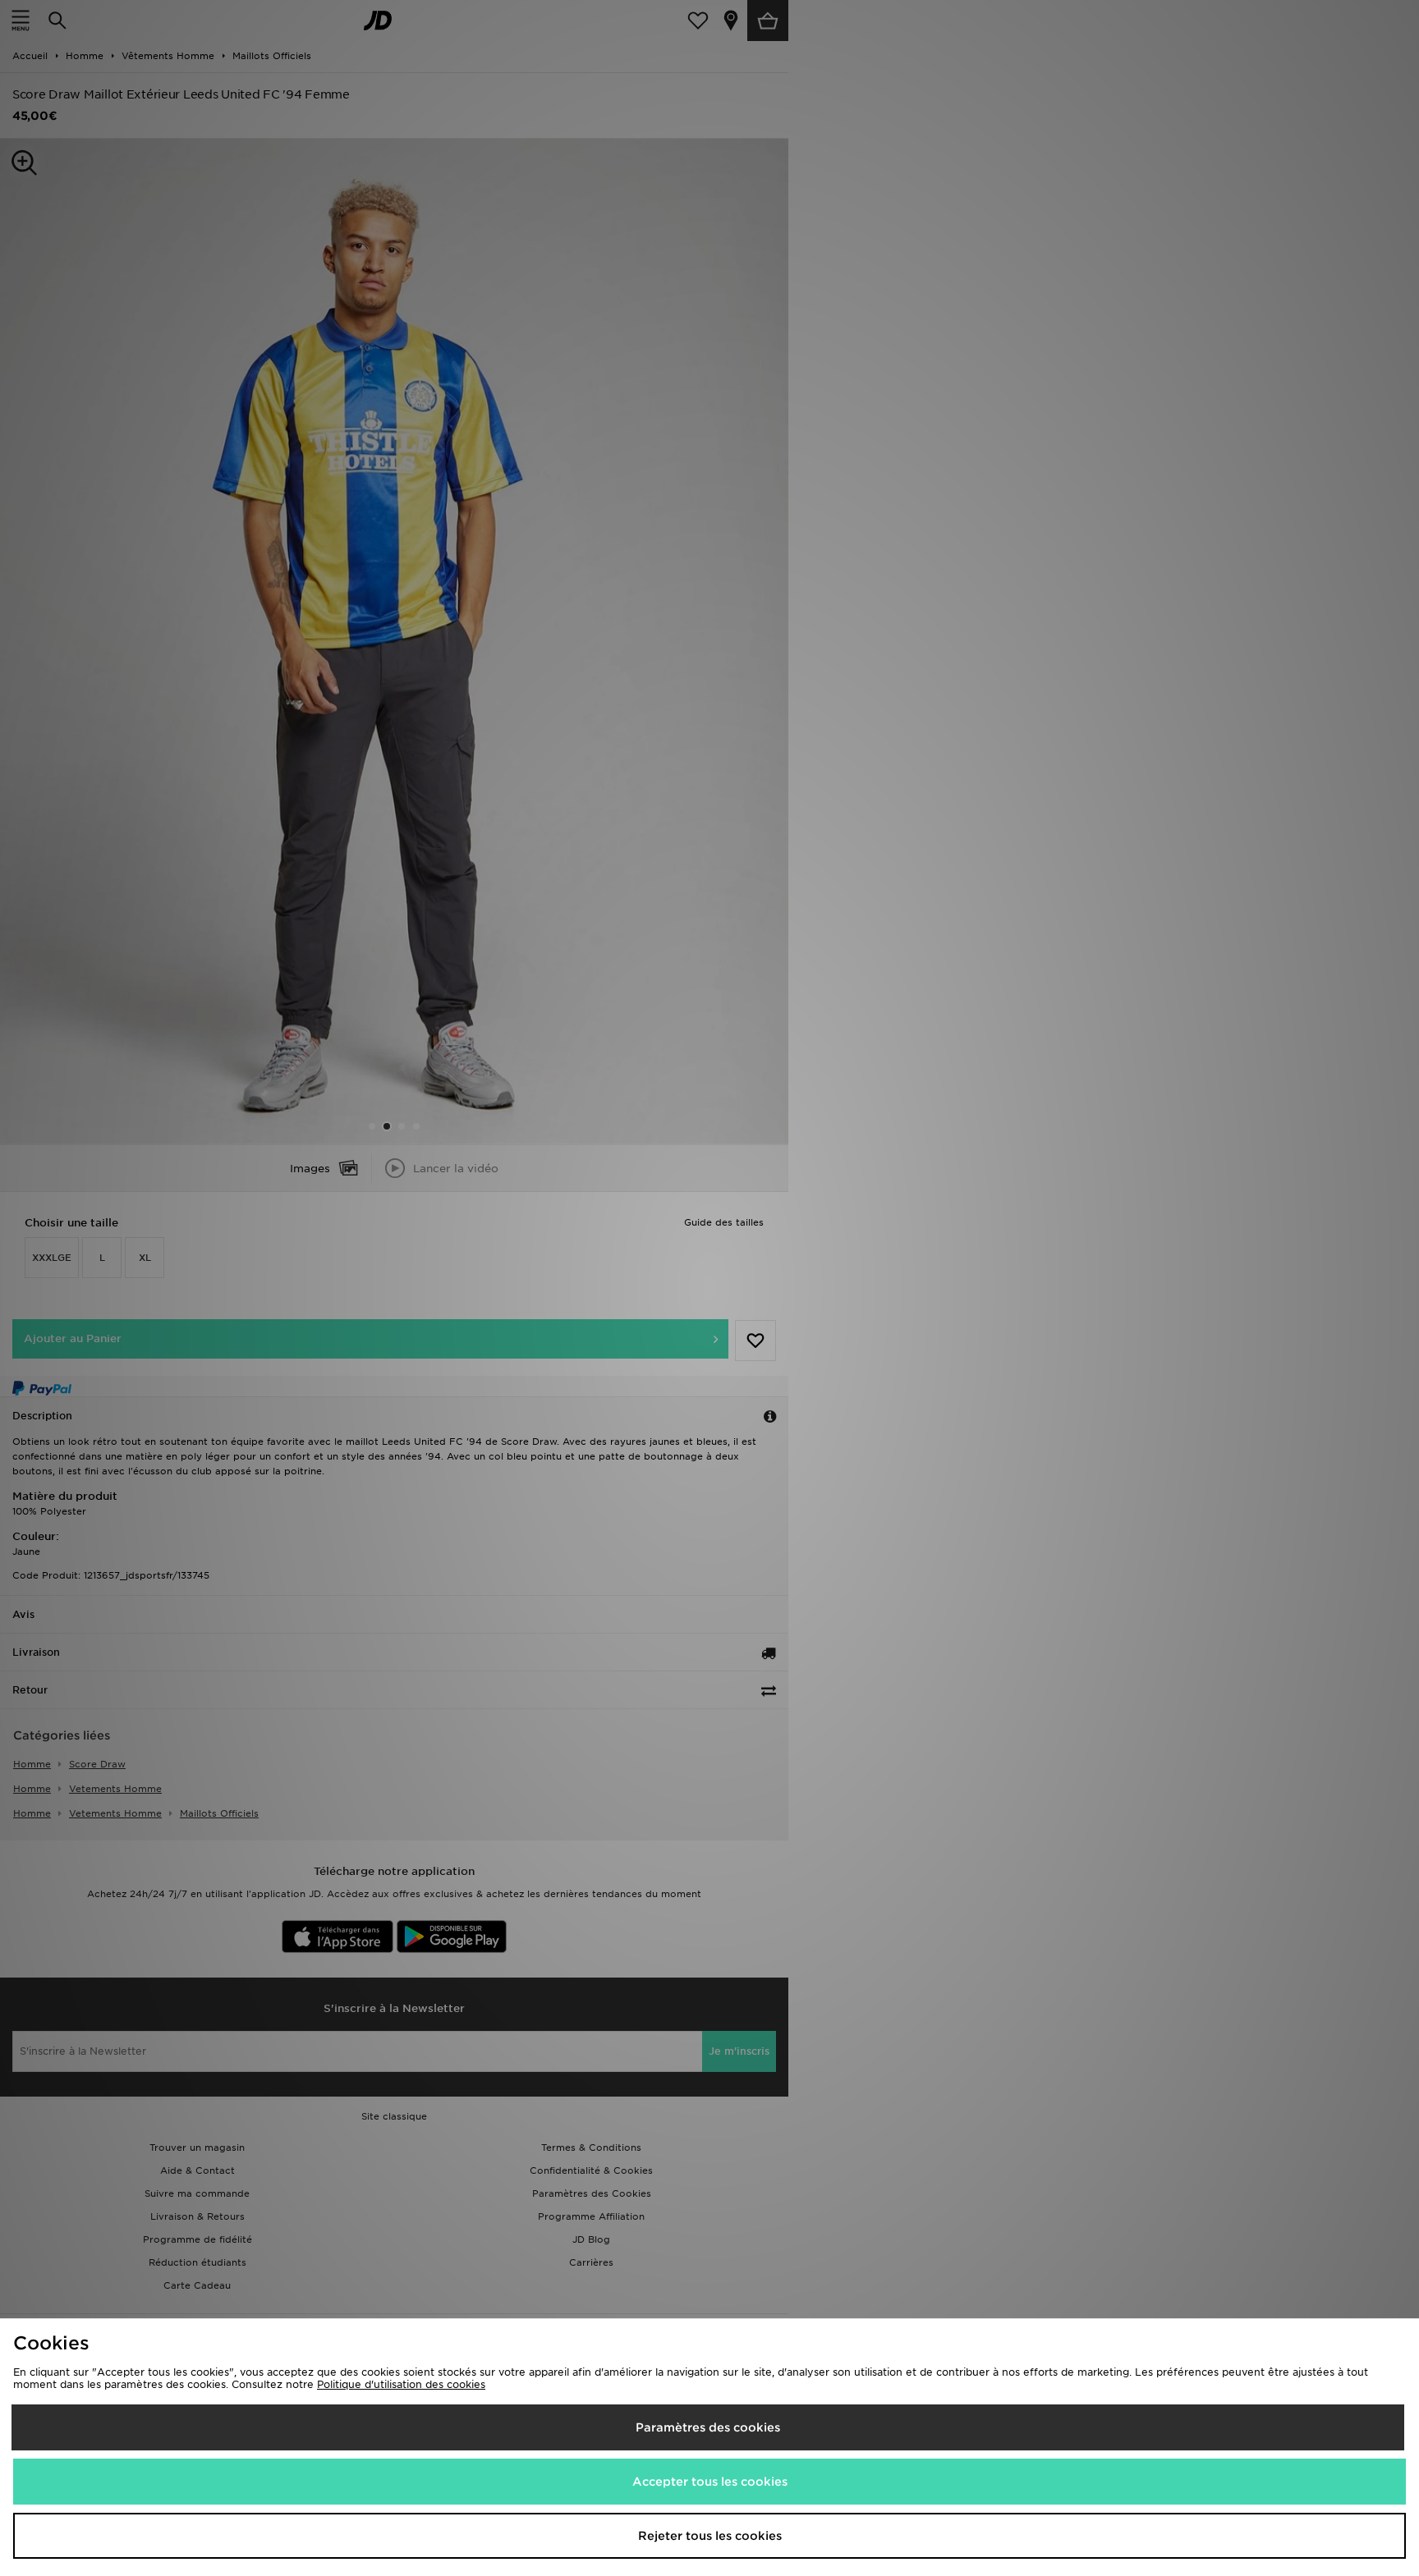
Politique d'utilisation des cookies (401, 2384)
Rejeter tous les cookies (710, 2536)
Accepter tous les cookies (710, 2482)
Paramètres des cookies (708, 2427)
